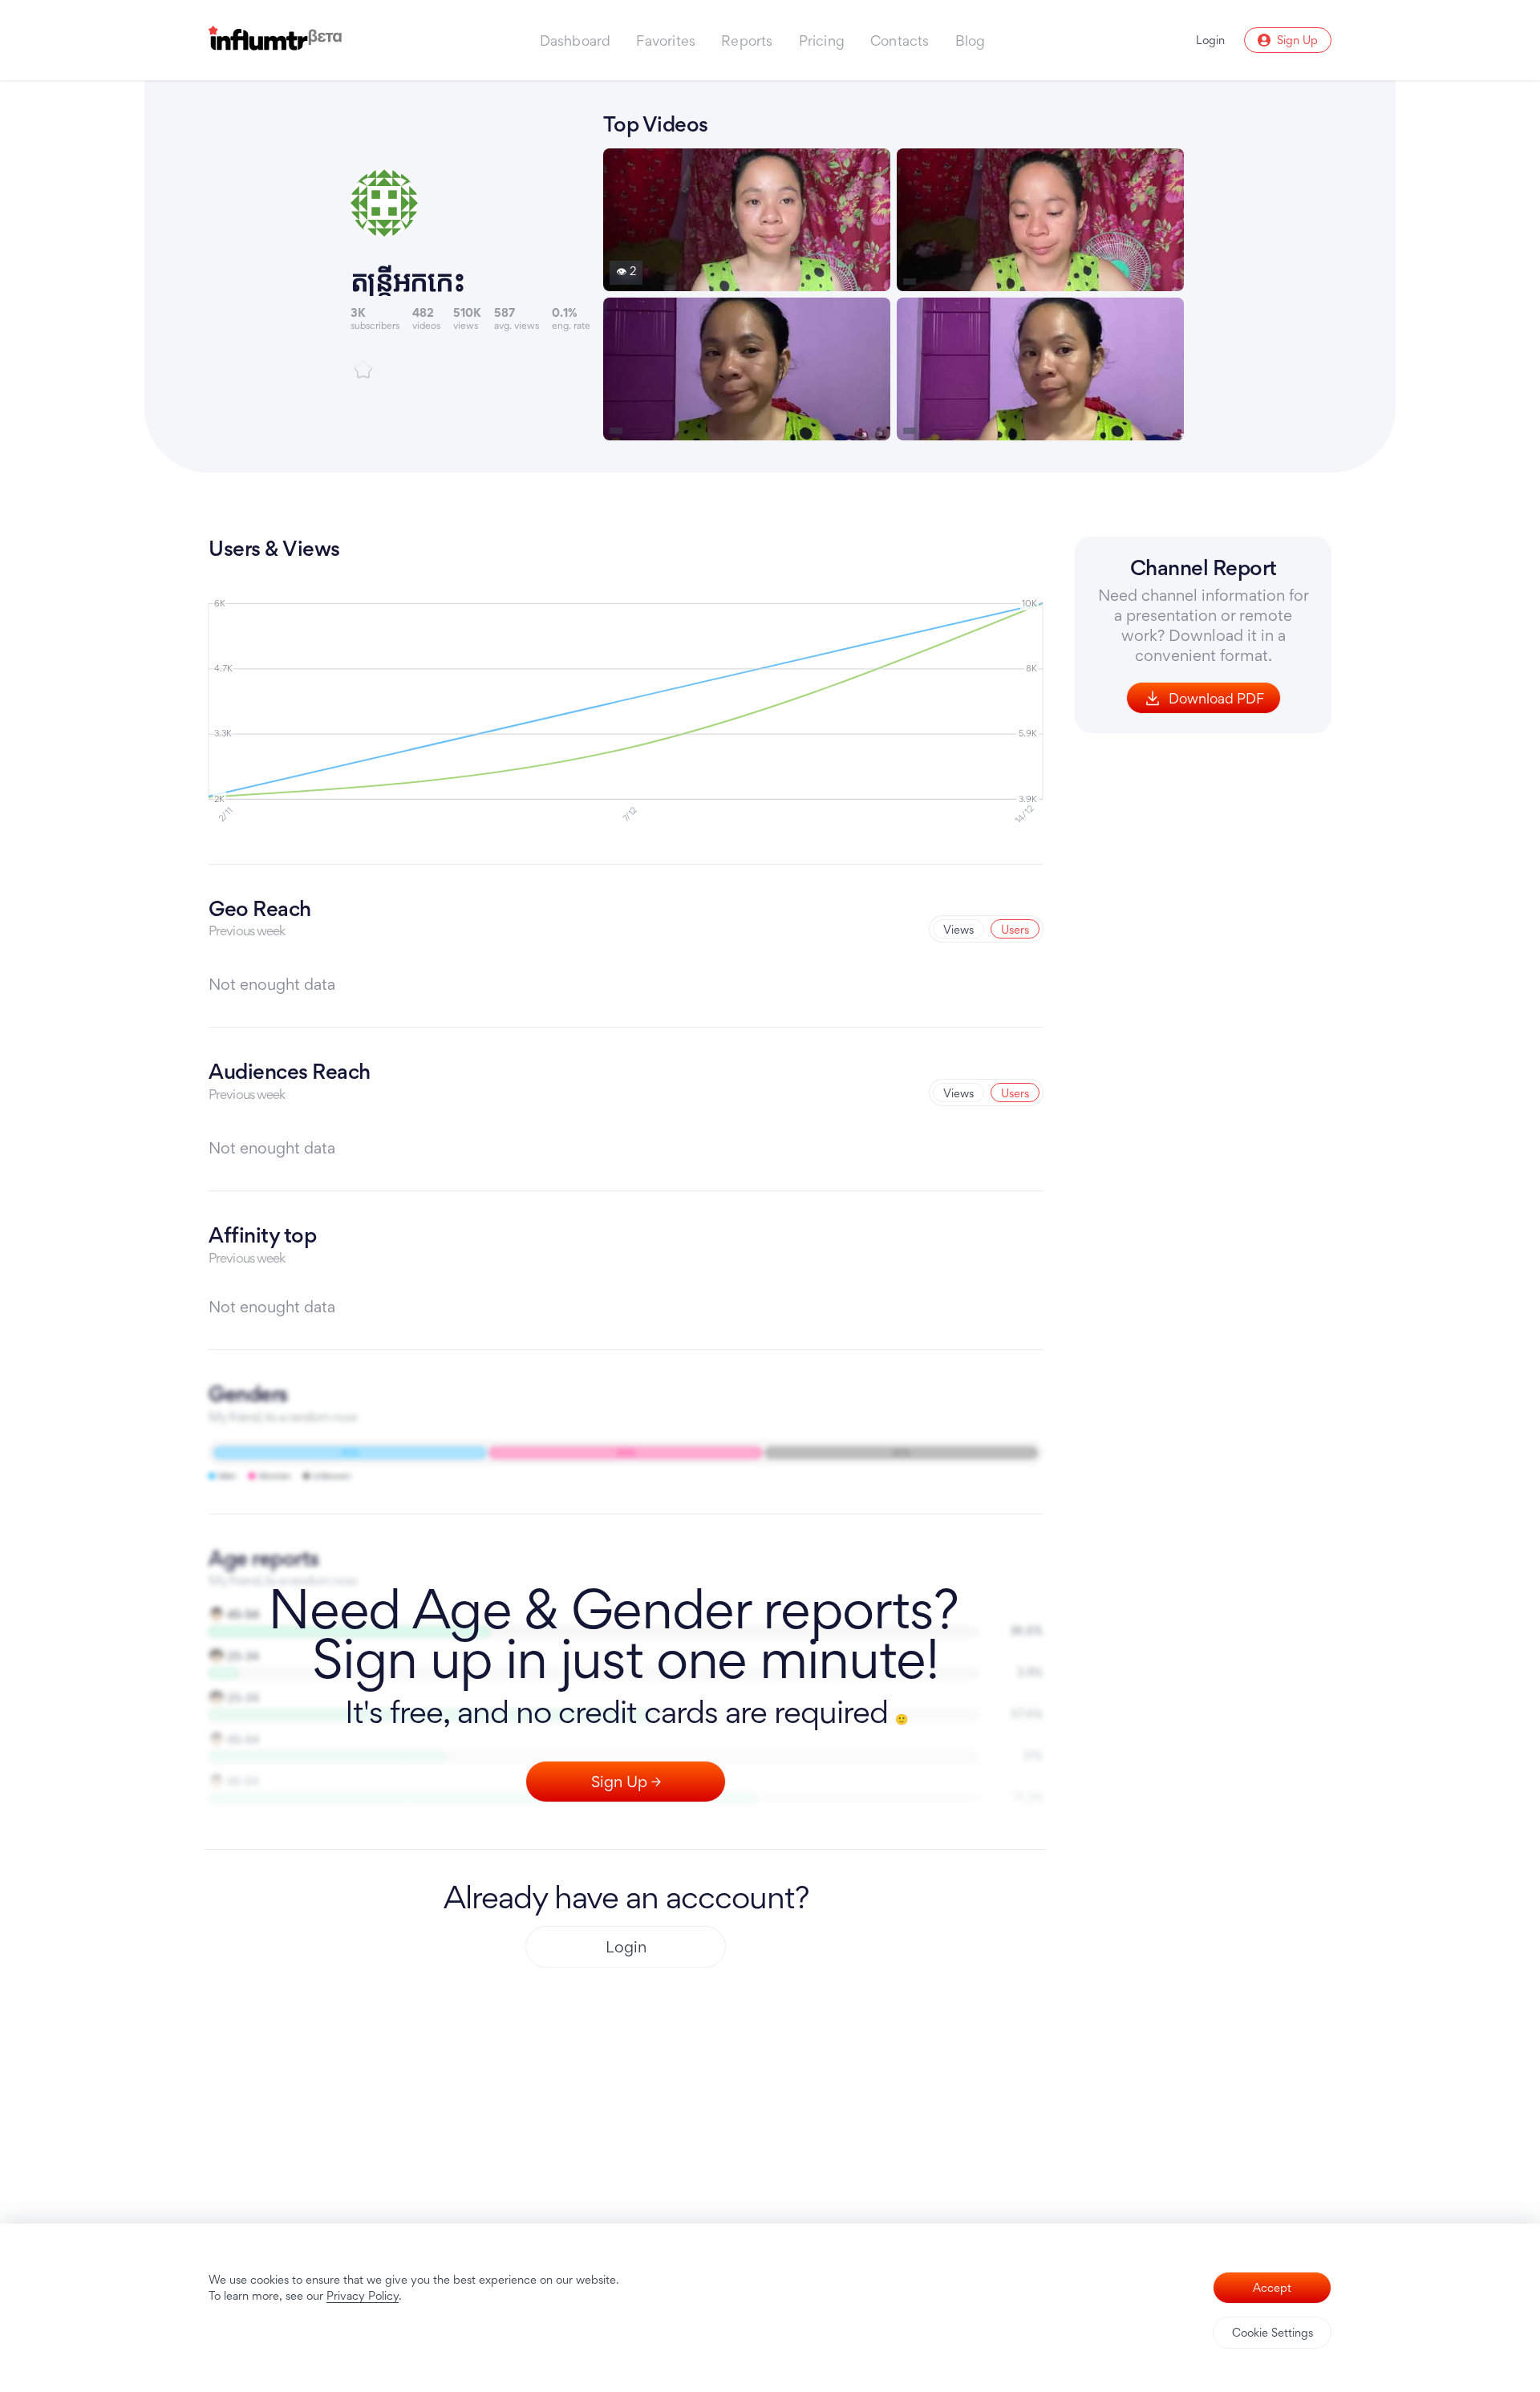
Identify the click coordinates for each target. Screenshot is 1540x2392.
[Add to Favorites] (363, 370)
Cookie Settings (1273, 2332)
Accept (1272, 2287)
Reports (747, 41)
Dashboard (575, 41)
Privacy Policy (363, 2295)
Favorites (666, 41)
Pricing (822, 41)
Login (626, 1947)
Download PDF (1216, 698)
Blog (971, 41)
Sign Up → (626, 1782)
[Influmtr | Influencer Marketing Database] (275, 41)
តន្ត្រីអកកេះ (407, 280)
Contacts (900, 41)
